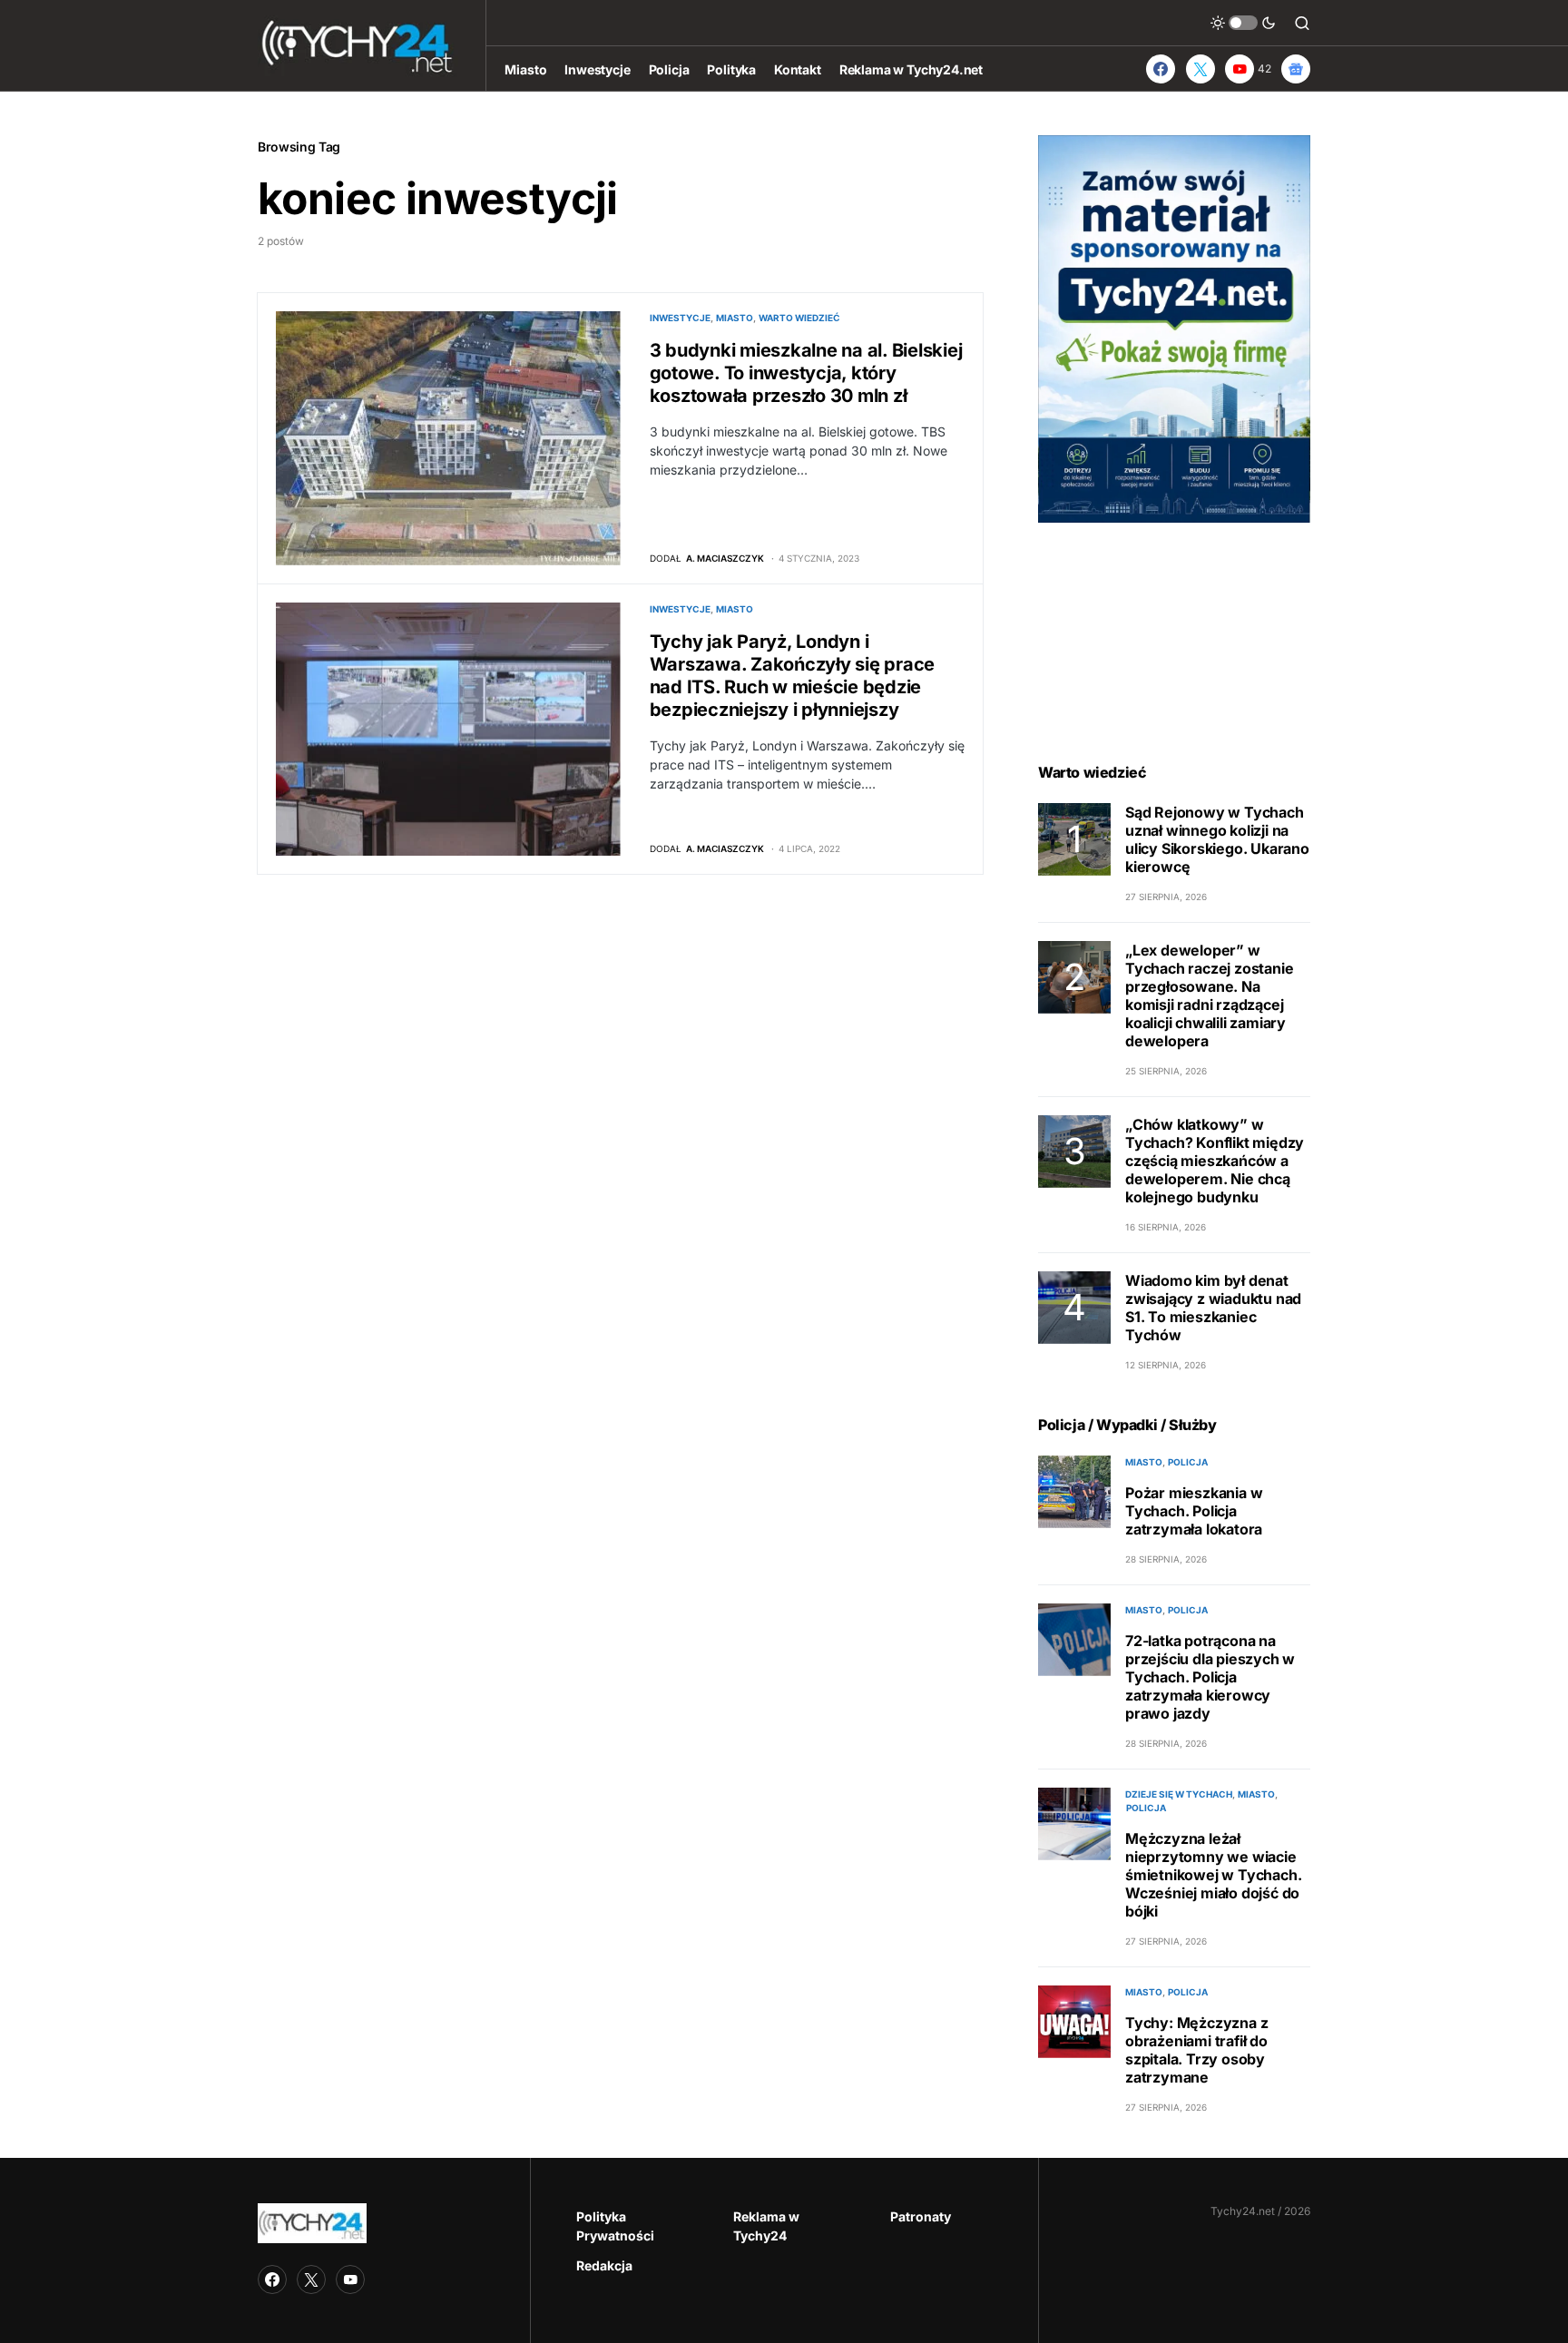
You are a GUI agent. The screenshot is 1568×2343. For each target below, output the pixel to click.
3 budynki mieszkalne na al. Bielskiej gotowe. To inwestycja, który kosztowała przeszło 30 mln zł (806, 373)
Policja (1188, 1462)
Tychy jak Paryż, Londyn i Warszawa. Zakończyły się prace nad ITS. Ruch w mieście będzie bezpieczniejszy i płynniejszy (793, 676)
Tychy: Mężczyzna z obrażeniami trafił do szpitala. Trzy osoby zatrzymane (1196, 2050)
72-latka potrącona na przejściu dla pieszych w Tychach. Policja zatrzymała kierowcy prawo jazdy (1210, 1677)
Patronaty (921, 2216)
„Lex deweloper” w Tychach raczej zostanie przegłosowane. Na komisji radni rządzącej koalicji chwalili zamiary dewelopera (1209, 995)
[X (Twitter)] (1200, 69)
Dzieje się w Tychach (1179, 1794)
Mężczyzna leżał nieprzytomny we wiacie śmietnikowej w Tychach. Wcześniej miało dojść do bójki (1213, 1875)
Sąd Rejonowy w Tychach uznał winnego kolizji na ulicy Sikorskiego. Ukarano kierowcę (1217, 839)
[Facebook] (1161, 69)
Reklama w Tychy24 (766, 2226)
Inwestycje (680, 318)
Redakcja (604, 2265)
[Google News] (1296, 69)
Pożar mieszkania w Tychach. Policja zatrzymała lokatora (1194, 1511)
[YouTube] (350, 2279)
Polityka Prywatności (615, 2226)
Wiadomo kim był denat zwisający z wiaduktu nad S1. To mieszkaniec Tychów (1213, 1308)
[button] (1243, 23)
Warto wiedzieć (799, 318)
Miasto (735, 318)
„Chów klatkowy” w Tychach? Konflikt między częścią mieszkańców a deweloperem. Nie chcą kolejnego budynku (1215, 1161)
